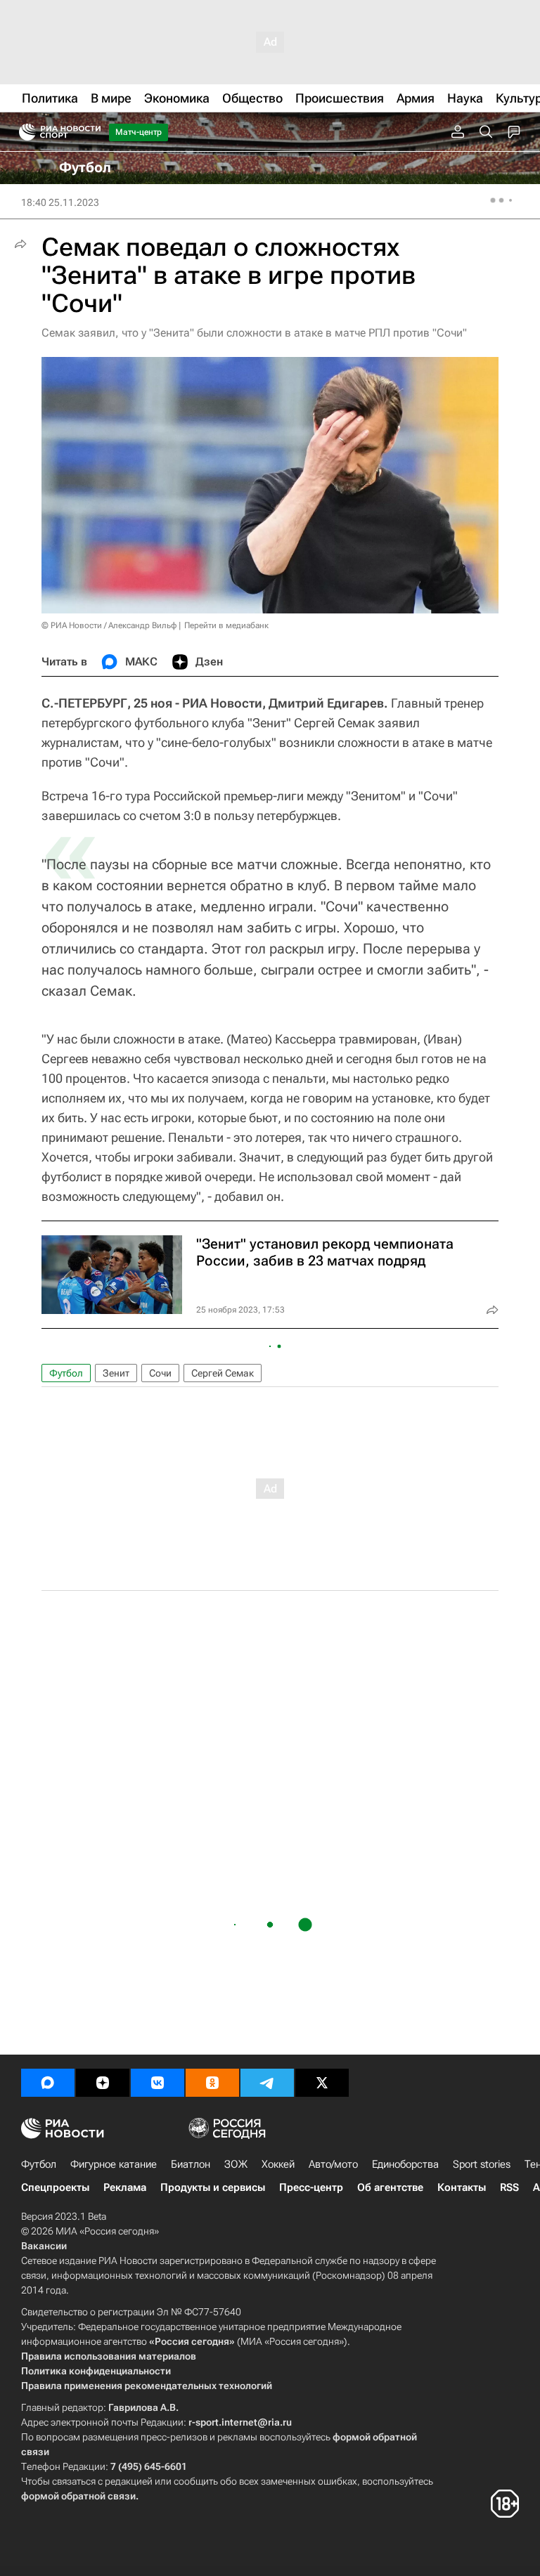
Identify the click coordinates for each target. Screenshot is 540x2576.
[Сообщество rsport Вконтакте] (157, 2083)
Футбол (66, 1373)
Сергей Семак (223, 1373)
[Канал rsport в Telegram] (267, 2083)
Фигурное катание (114, 2164)
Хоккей (278, 2164)
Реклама (125, 2187)
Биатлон (191, 2164)
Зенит (116, 1373)
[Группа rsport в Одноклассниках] (212, 2083)
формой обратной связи (78, 2496)
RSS (509, 2187)
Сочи (160, 1373)
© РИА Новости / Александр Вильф (109, 625)
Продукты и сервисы (213, 2187)
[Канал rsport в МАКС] (48, 2083)
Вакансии (44, 2246)
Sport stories (482, 2164)
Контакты (462, 2187)
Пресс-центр (311, 2187)
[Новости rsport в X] (322, 2083)
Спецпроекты (55, 2187)
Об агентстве (390, 2187)
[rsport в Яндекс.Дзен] (103, 2083)
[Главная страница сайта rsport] (91, 132)
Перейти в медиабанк (226, 625)
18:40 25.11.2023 (60, 202)
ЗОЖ (236, 2164)
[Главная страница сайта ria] (23, 132)
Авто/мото (333, 2164)
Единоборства (405, 2164)
